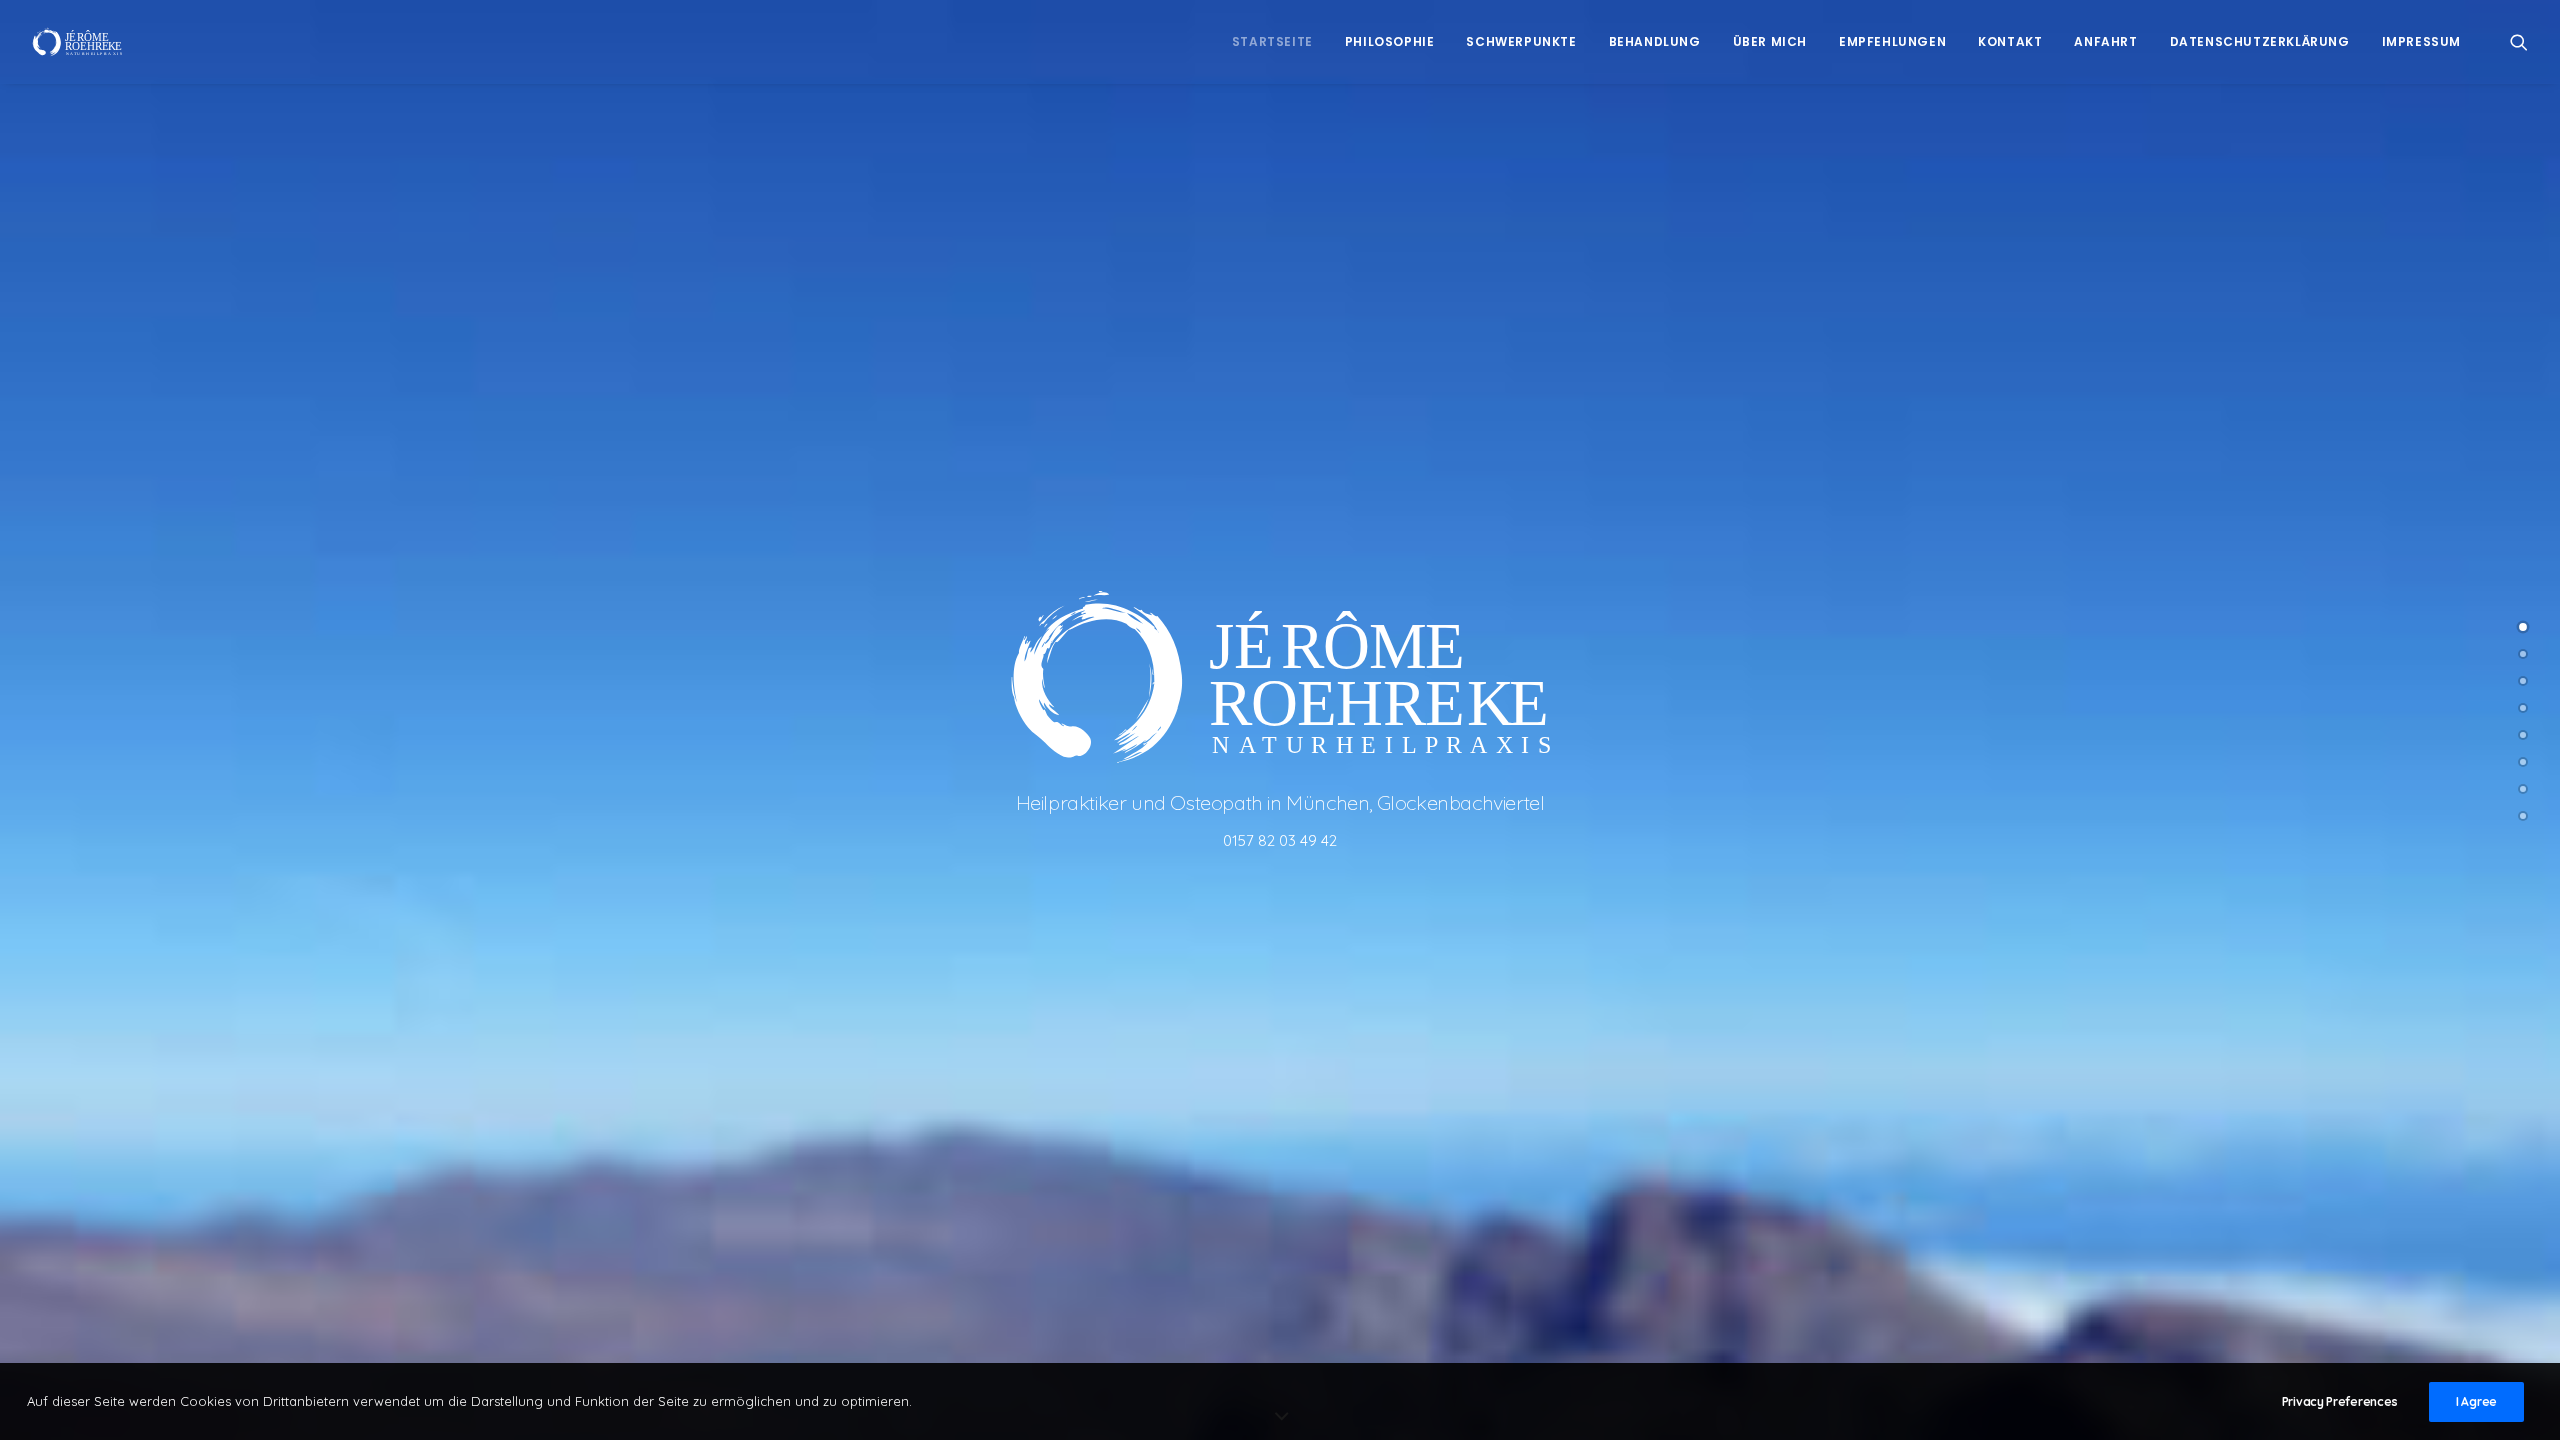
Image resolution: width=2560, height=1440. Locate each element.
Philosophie (1390, 41)
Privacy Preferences (2340, 1401)
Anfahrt (2105, 41)
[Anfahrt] (2523, 816)
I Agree (2476, 1401)
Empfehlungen (1892, 41)
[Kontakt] (2523, 789)
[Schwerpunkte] (2523, 681)
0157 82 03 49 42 (1280, 840)
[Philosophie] (2523, 654)
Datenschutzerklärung (2260, 41)
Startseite (1272, 41)
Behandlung (1655, 41)
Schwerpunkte (1521, 41)
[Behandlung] (2523, 708)
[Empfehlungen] (2523, 762)
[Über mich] (2523, 735)
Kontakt (2010, 41)
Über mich (1770, 41)
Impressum (2421, 41)
